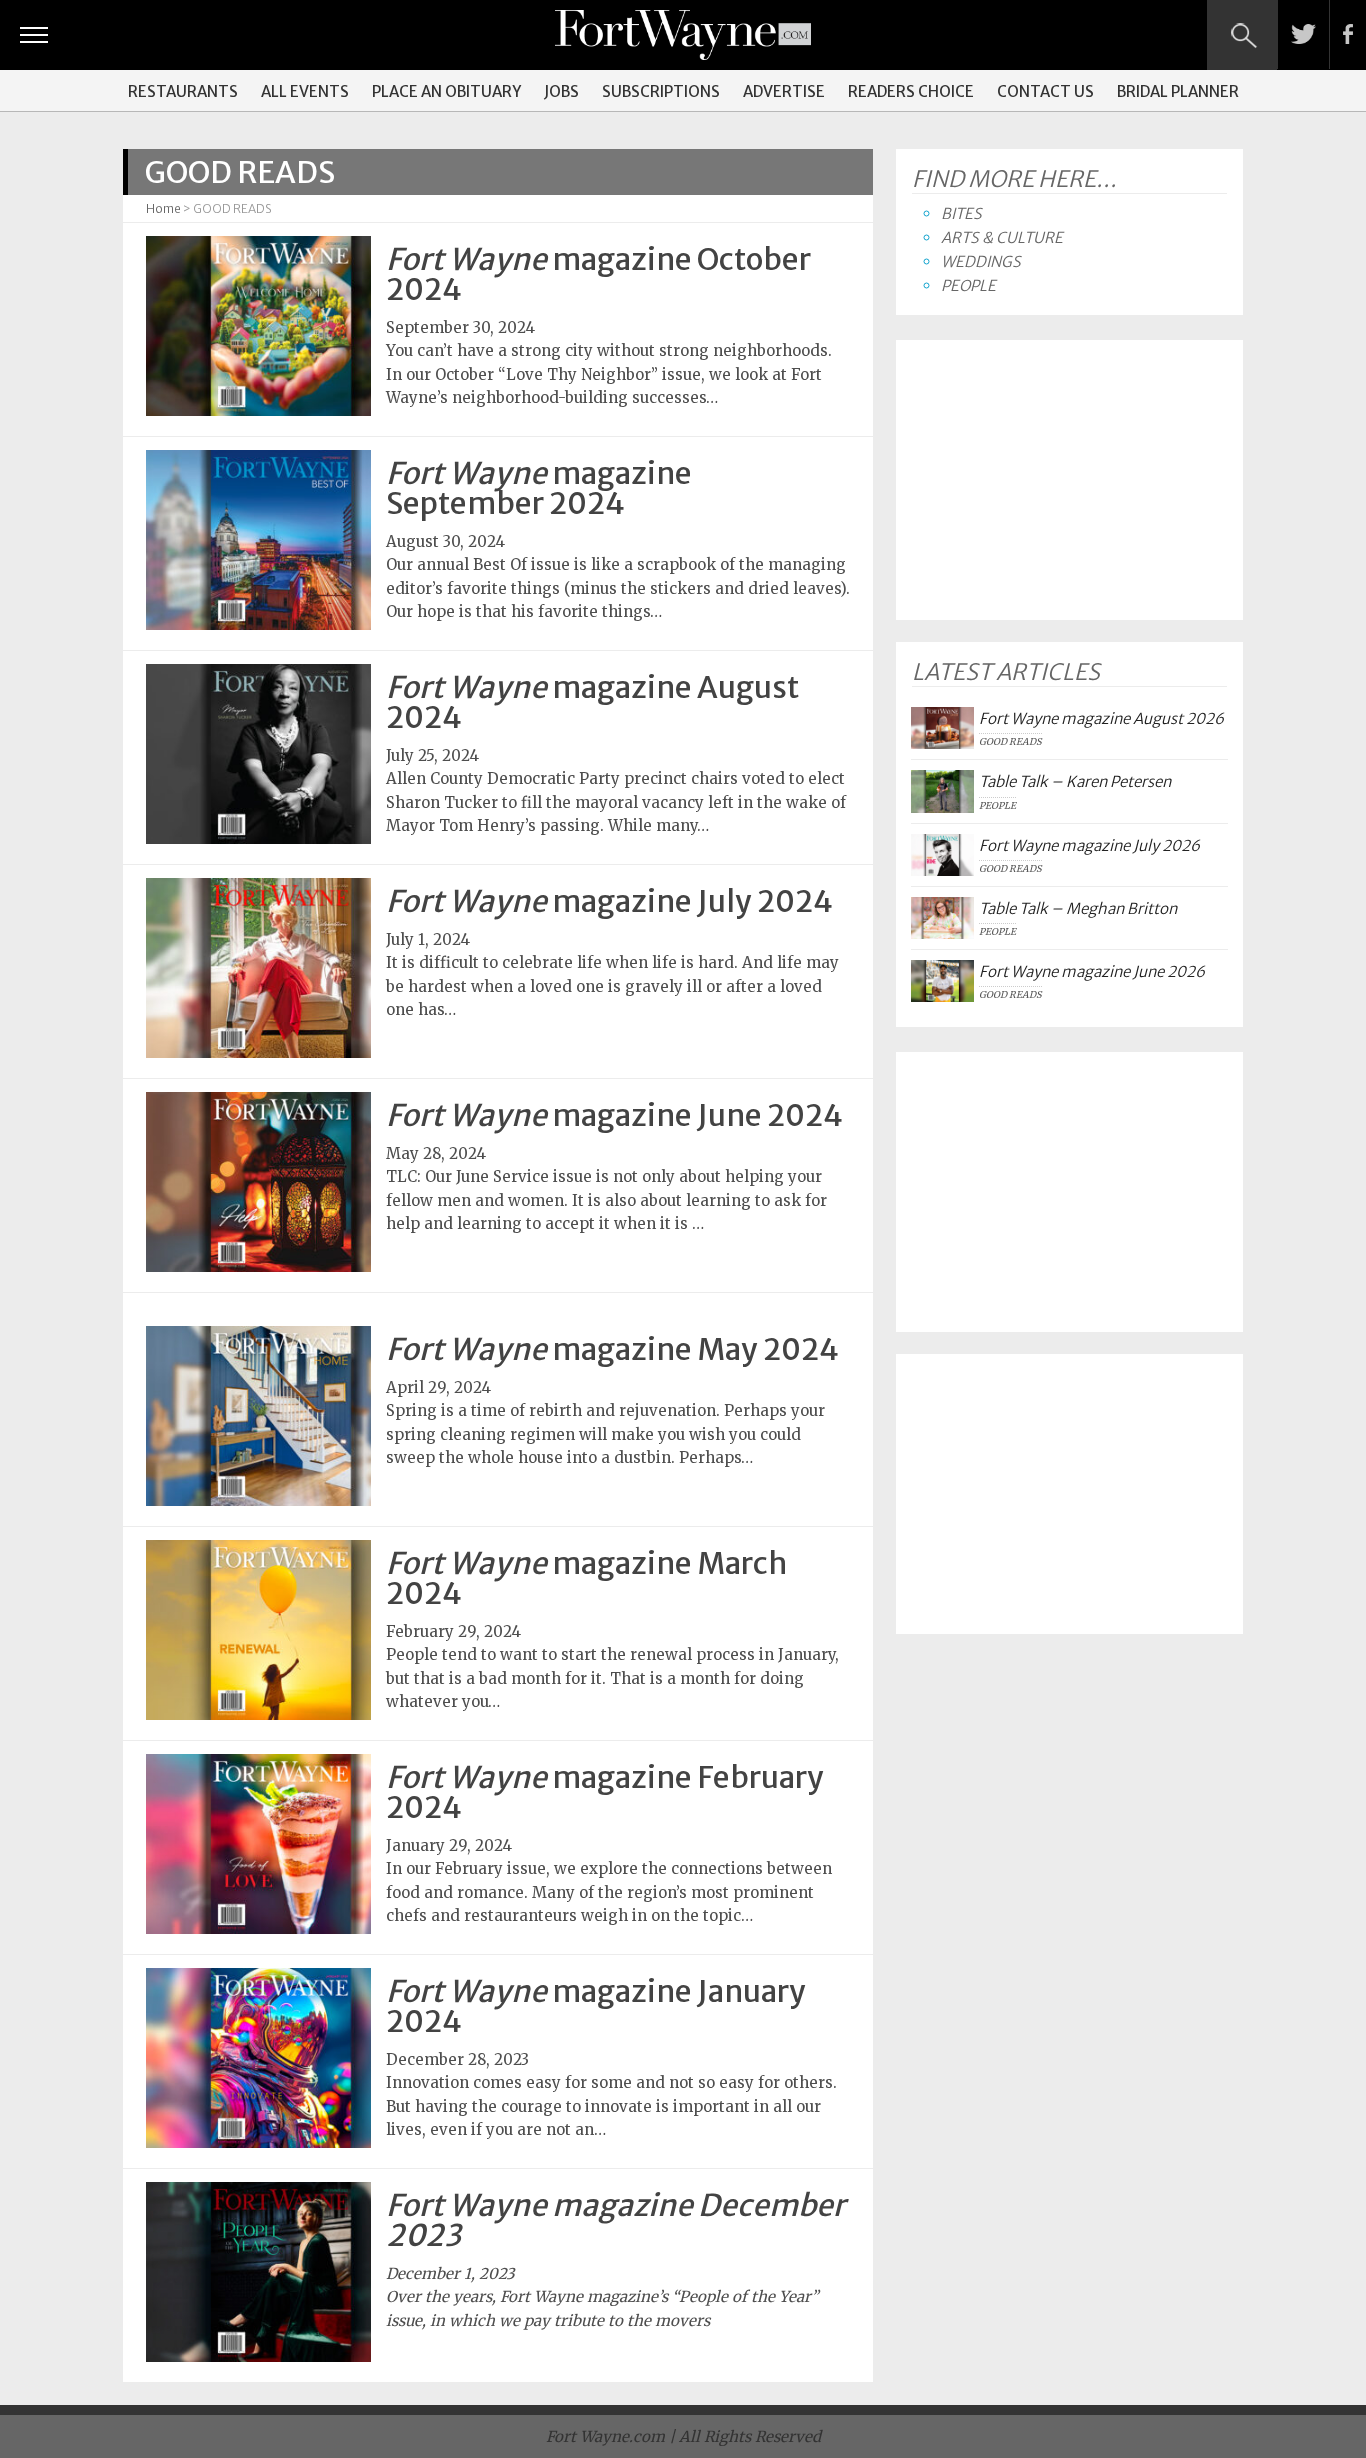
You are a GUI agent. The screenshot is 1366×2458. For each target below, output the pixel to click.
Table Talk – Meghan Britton (1078, 908)
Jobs (561, 91)
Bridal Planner (1178, 91)
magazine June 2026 (1092, 971)
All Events (305, 91)
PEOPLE (968, 285)
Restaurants (183, 91)
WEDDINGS (981, 261)
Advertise (784, 91)
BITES (961, 213)
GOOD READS (1010, 742)
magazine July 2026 (1089, 845)
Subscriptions (661, 91)
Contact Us (1045, 91)
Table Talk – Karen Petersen (1075, 781)
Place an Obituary (446, 91)
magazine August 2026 (1101, 718)
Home (163, 208)
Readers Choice (911, 91)
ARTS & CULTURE (1002, 237)
